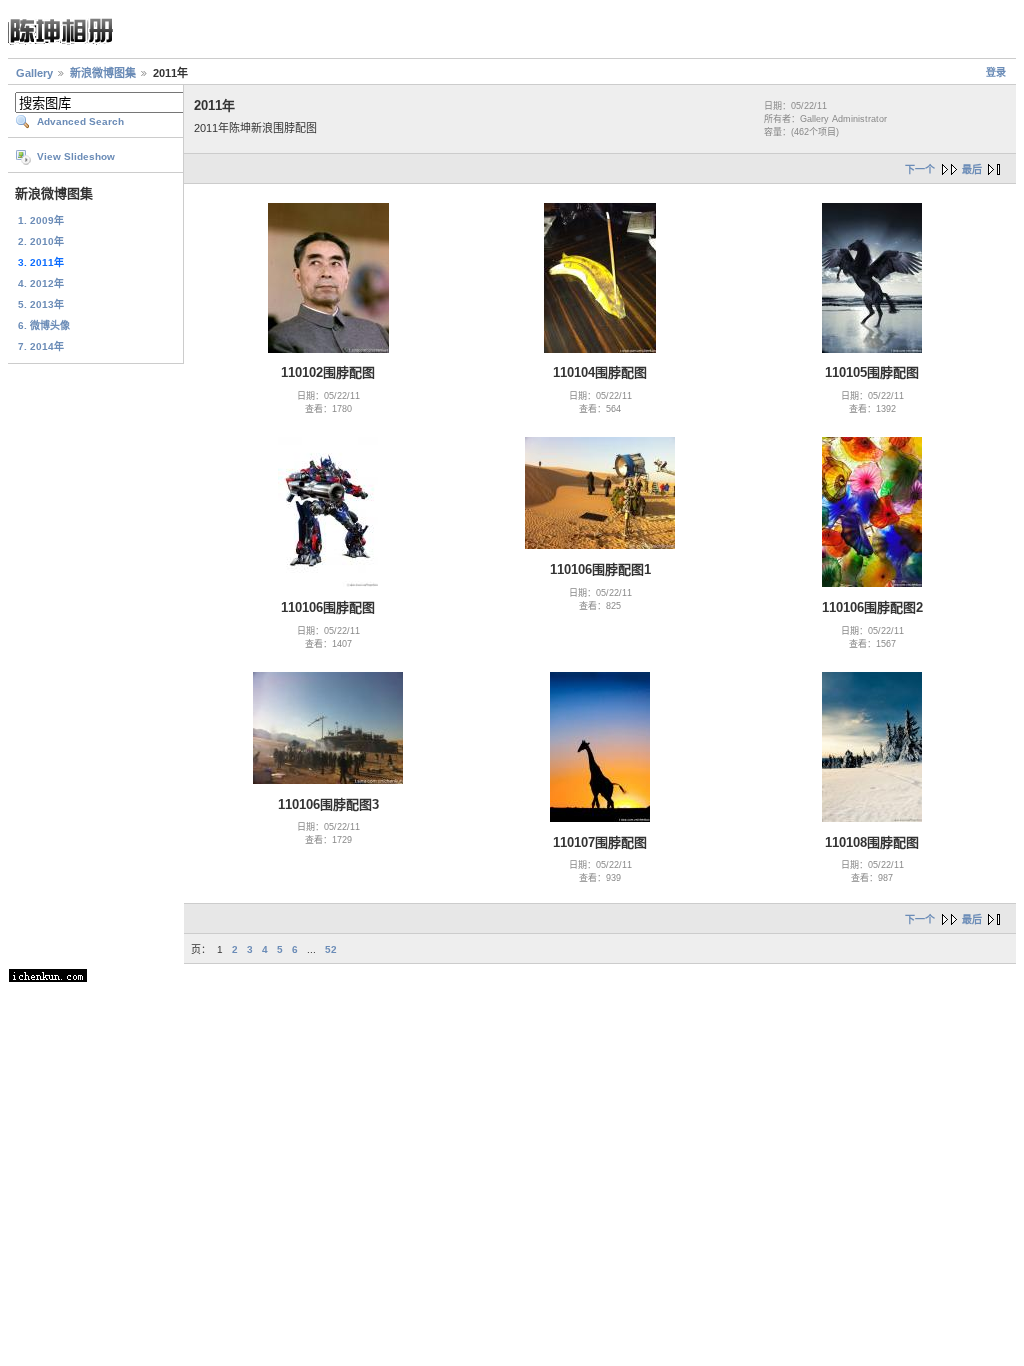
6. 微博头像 (44, 325)
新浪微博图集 (103, 73)
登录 (996, 72)
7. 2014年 (41, 346)
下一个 (920, 169)
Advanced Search (80, 121)
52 (331, 949)
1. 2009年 (41, 220)
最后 (972, 169)
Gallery (34, 73)
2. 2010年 (41, 241)
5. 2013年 (41, 304)
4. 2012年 (41, 283)
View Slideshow (76, 156)
